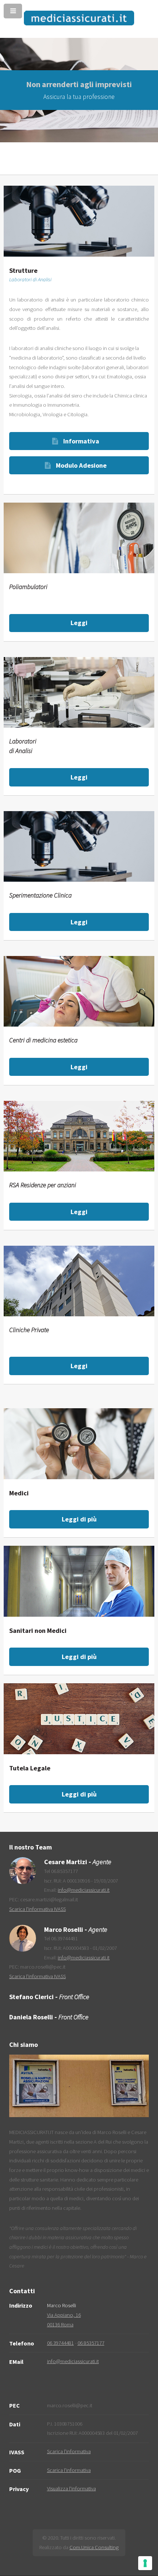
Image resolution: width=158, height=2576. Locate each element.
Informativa (81, 441)
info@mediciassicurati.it (84, 1890)
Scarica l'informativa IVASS (37, 1909)
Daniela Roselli (31, 2017)
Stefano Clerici (31, 1997)
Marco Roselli (64, 1929)
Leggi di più (79, 1519)
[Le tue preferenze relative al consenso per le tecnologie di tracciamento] (145, 2563)
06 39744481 (60, 2343)
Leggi (79, 623)
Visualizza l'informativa (71, 2488)
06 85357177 (91, 2343)
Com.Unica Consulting (94, 2547)
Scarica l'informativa (69, 2451)
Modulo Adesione (81, 465)
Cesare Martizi (66, 1862)
